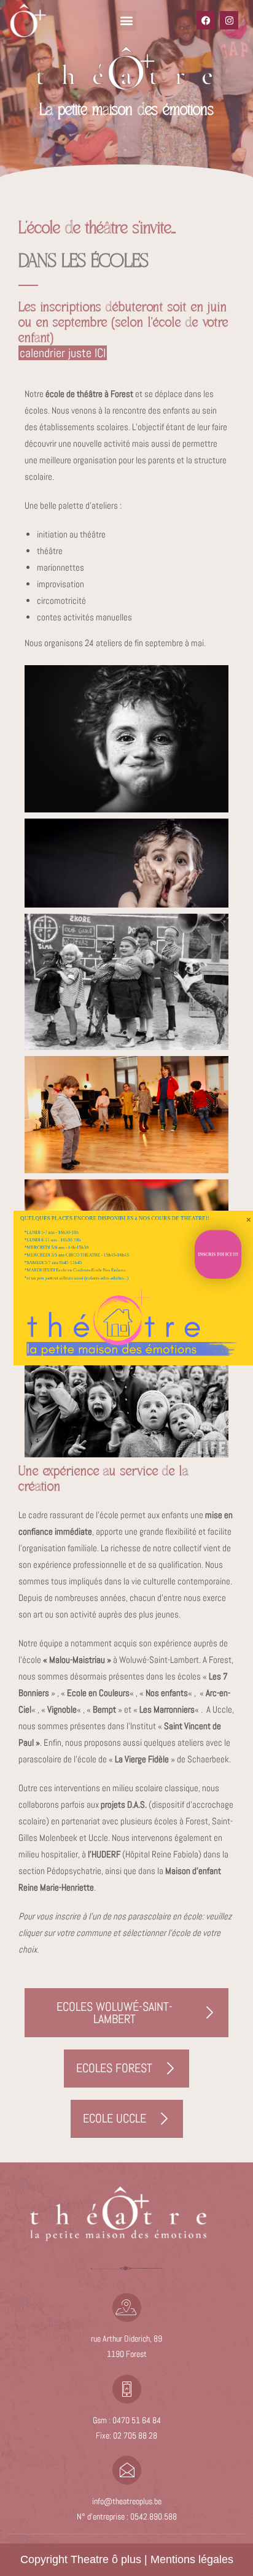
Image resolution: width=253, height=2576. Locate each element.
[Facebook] (206, 20)
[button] (126, 21)
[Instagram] (229, 20)
